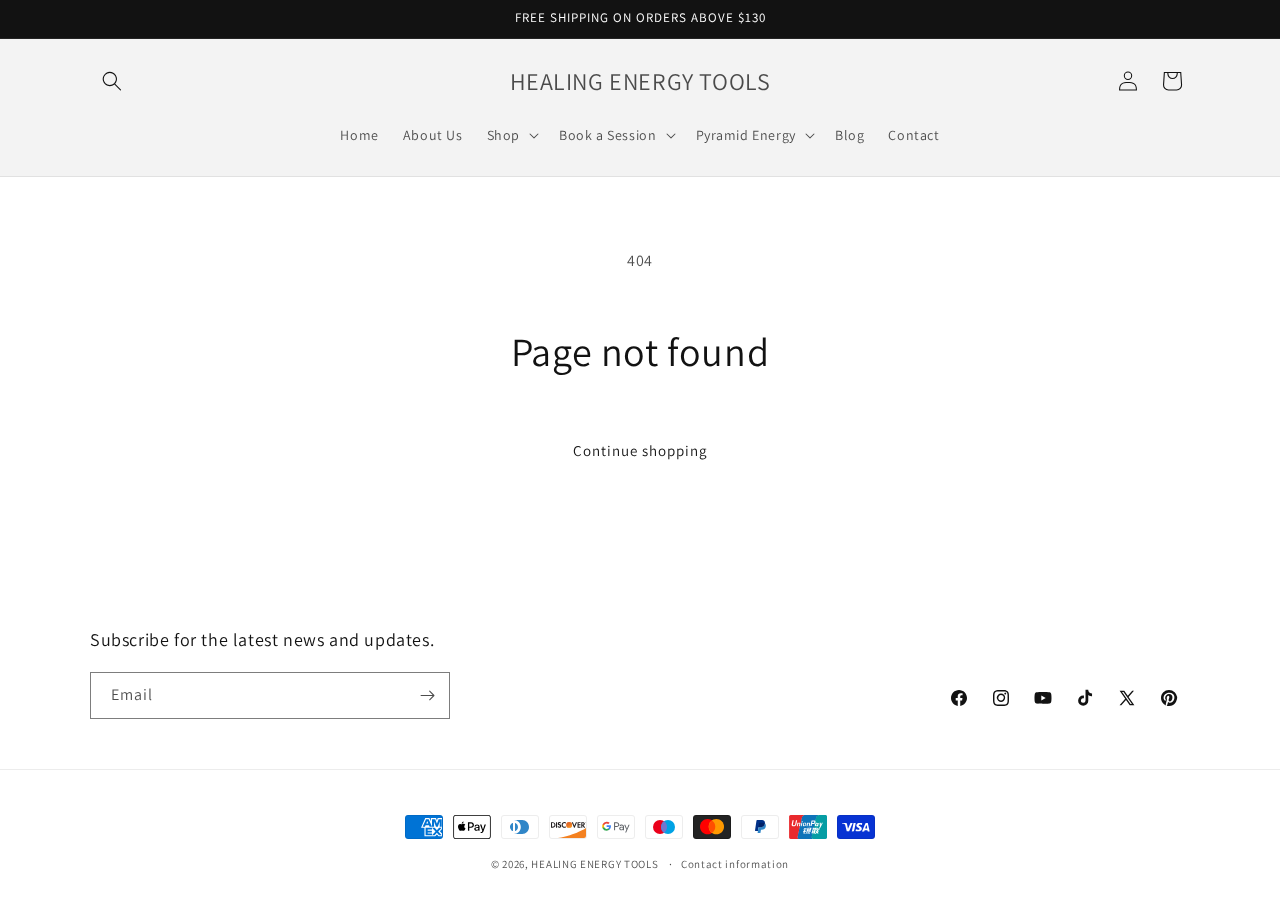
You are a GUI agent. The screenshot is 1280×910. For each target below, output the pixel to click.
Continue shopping (640, 450)
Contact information (735, 864)
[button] (112, 81)
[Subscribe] (427, 695)
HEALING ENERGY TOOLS (594, 864)
